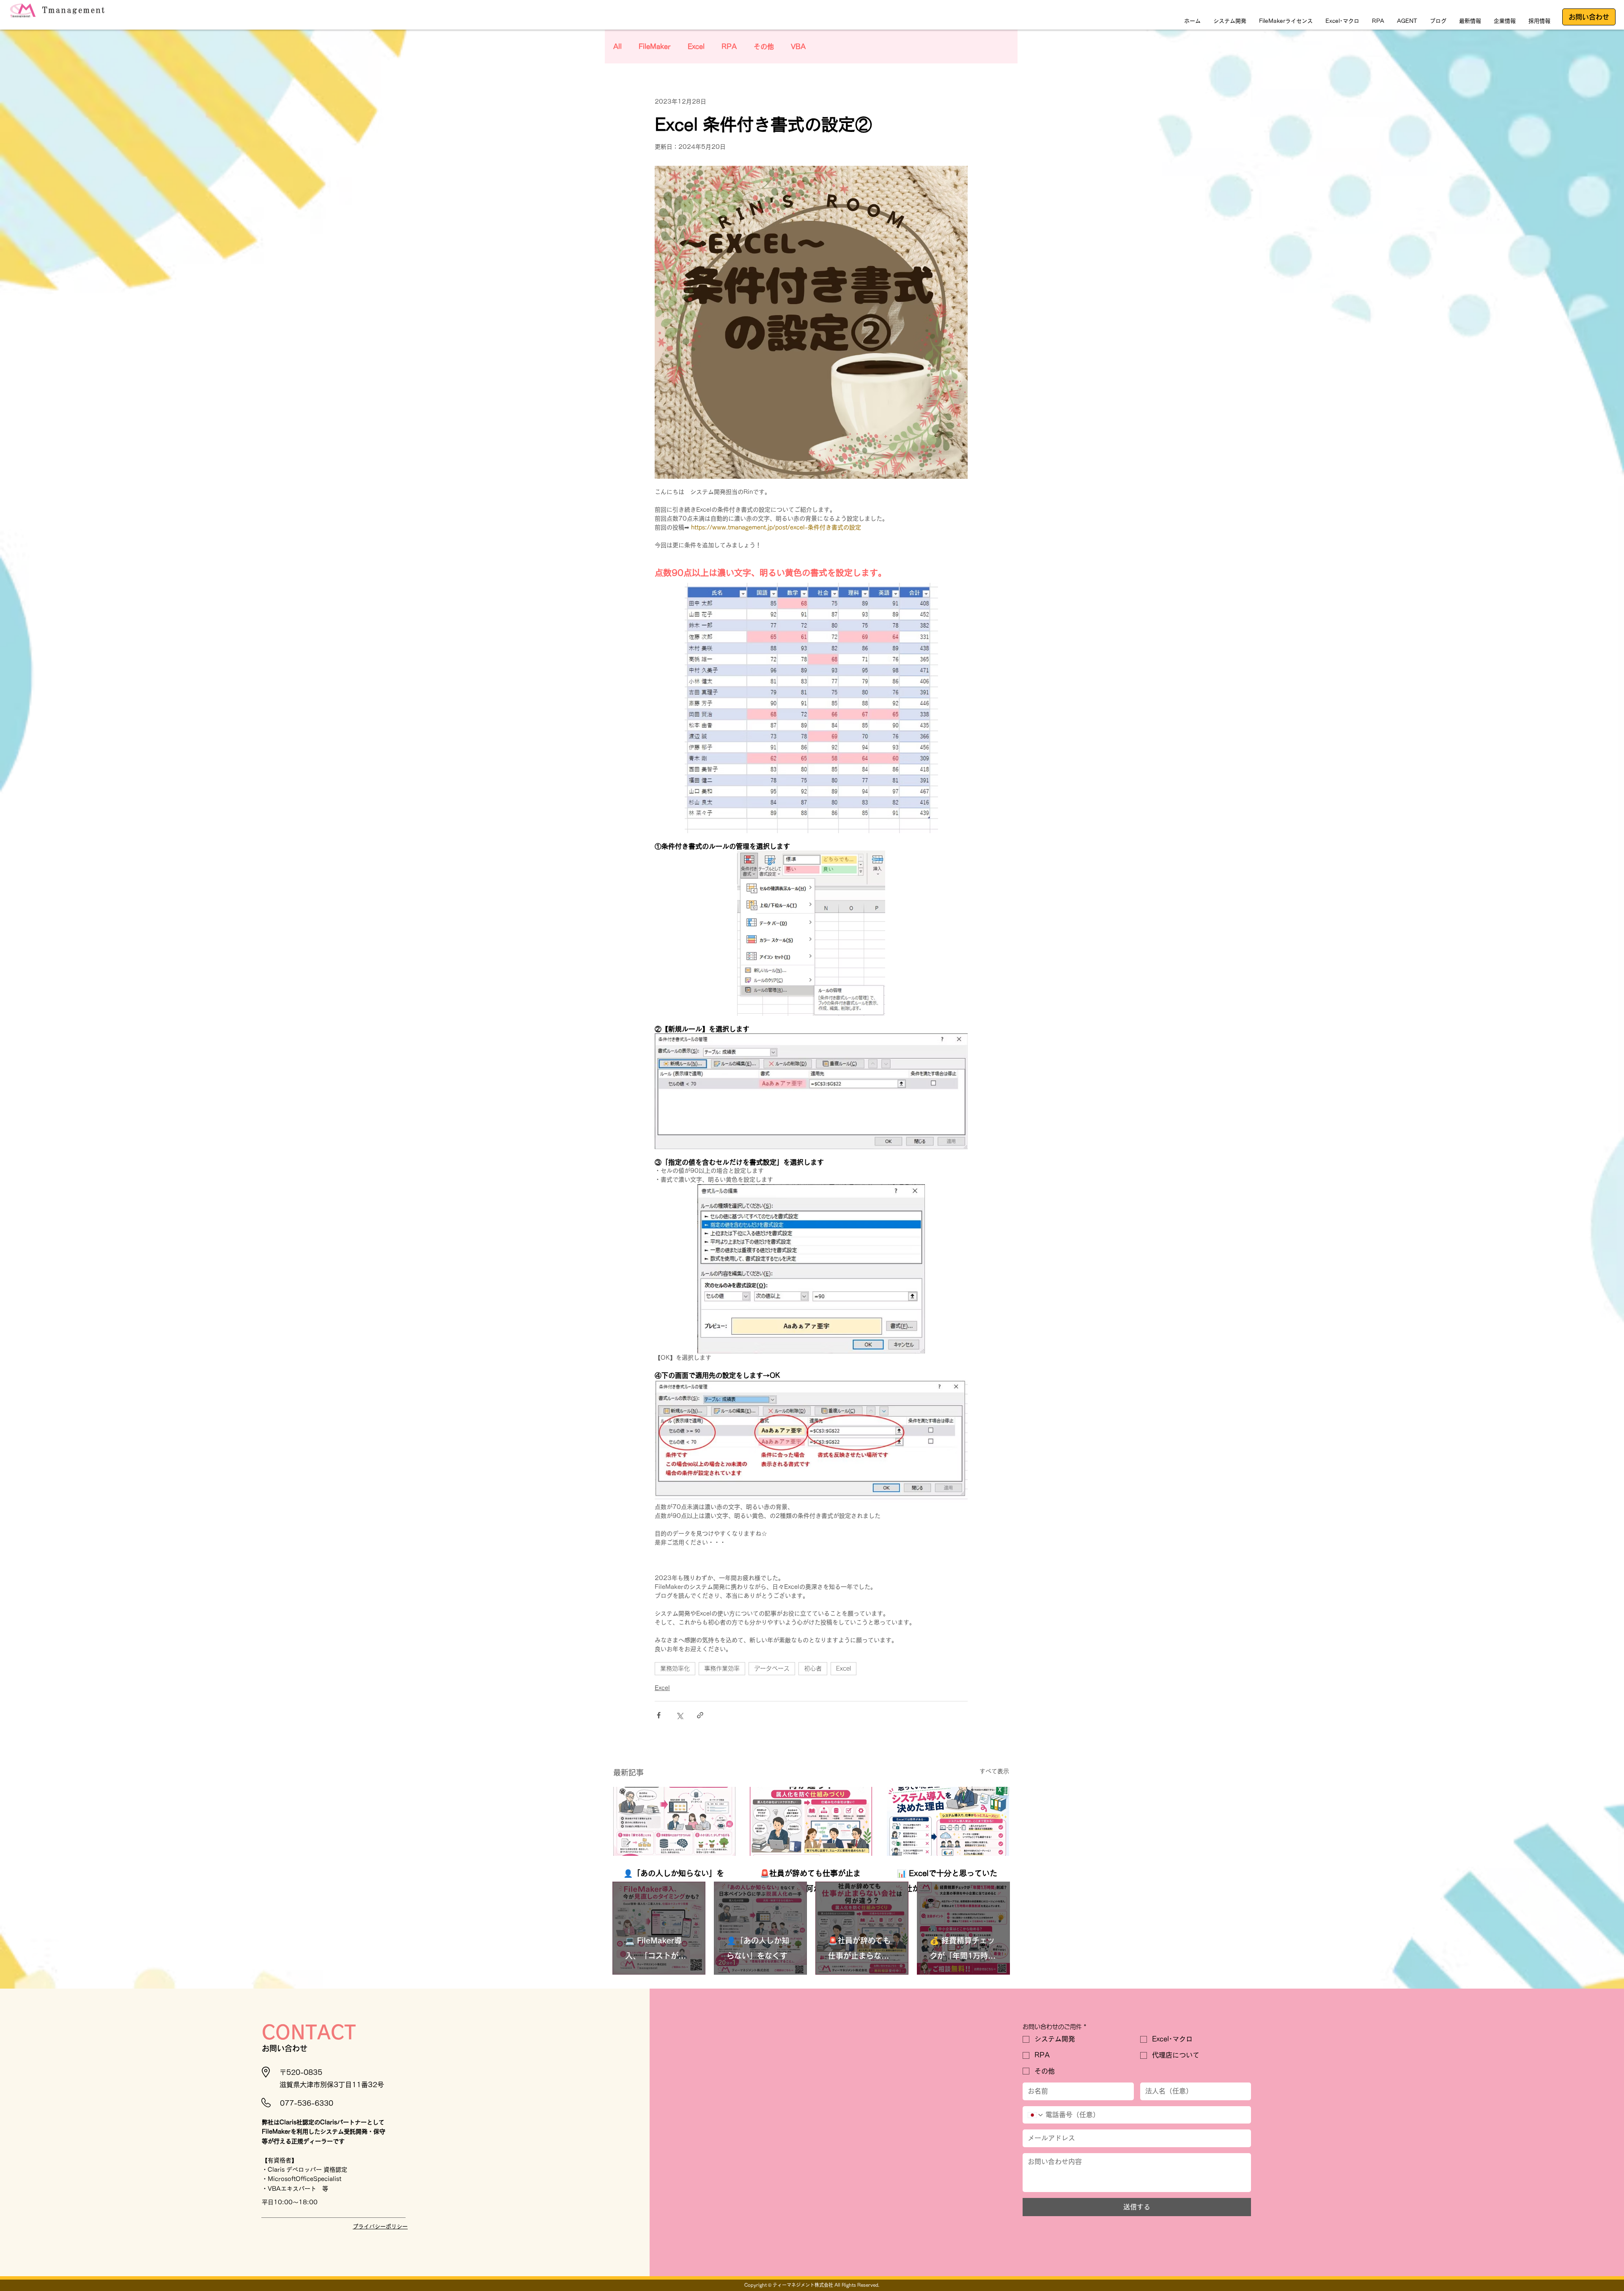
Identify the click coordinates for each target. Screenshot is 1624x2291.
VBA (798, 47)
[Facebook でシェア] (659, 1715)
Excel (696, 47)
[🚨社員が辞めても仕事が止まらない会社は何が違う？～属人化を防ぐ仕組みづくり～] (811, 1821)
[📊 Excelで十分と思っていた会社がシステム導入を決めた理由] (948, 1821)
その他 (764, 47)
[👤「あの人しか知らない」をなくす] (674, 1821)
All (617, 47)
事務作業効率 (722, 1668)
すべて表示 (994, 1771)
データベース (772, 1668)
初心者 (813, 1668)
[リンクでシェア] (700, 1715)
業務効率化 (675, 1668)
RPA (729, 47)
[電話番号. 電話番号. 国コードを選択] (1036, 2115)
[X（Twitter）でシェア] (679, 1715)
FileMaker (655, 47)
